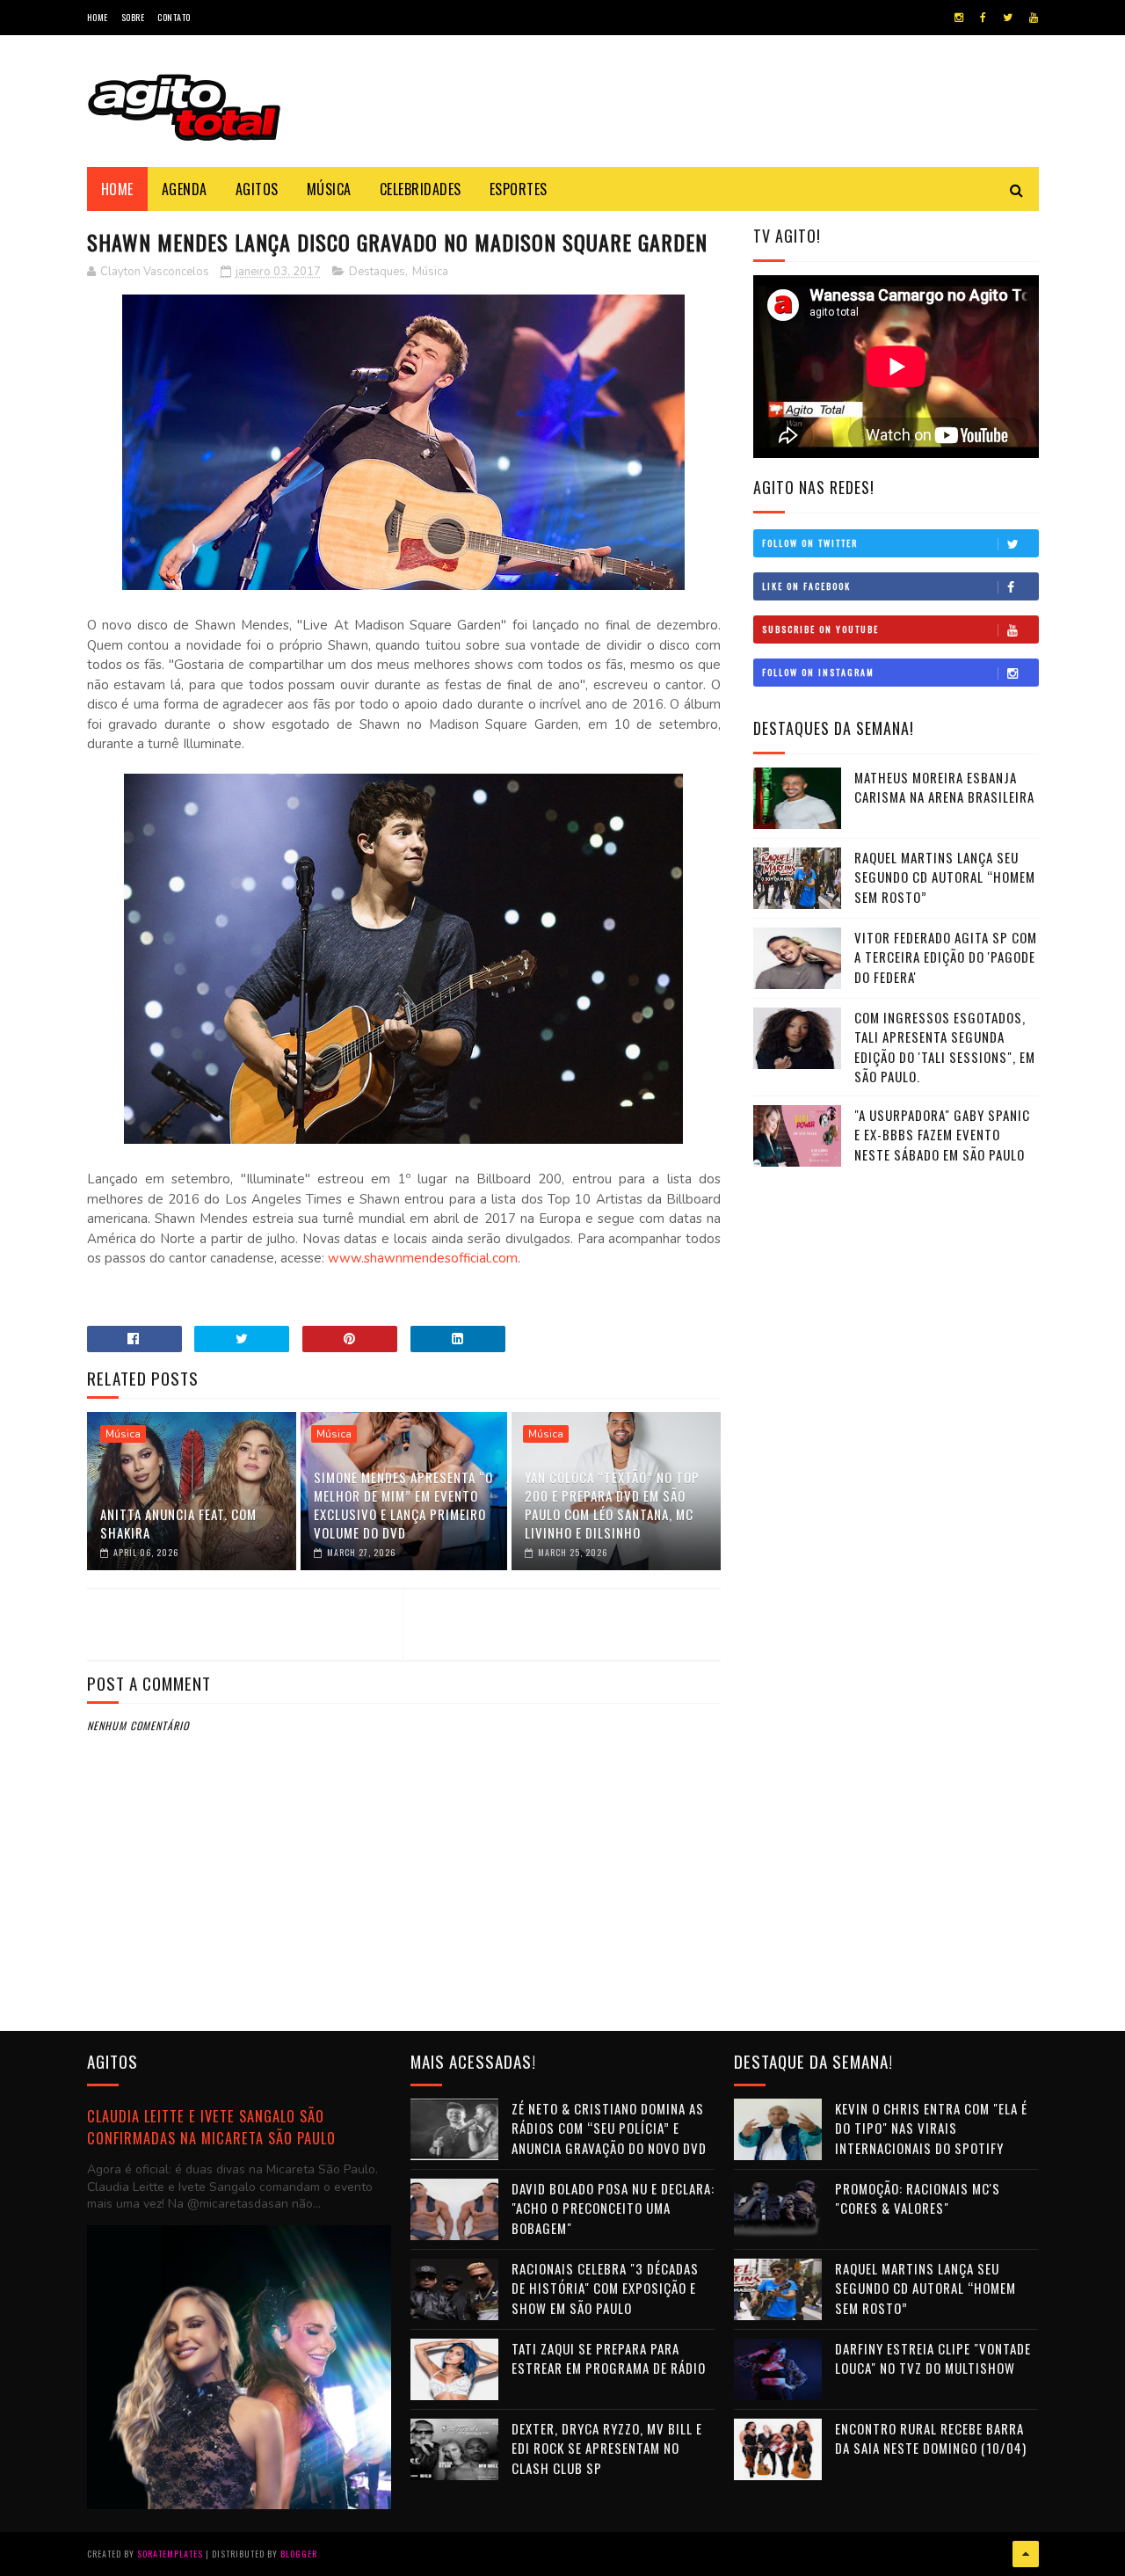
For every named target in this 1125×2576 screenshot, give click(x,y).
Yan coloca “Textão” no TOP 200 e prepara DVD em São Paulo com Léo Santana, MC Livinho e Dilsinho (612, 1505)
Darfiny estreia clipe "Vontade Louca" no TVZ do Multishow (933, 2358)
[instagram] (959, 18)
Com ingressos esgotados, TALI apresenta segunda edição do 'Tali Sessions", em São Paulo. (945, 1047)
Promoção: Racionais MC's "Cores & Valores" (918, 2198)
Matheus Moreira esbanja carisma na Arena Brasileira (944, 787)
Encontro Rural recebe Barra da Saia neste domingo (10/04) (931, 2438)
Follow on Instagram (818, 672)
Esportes (519, 189)
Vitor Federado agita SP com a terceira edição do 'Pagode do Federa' (946, 957)
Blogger (299, 2554)
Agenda (185, 189)
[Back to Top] (1026, 2554)
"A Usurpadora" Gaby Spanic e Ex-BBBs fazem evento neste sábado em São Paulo (942, 1135)
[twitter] (1008, 18)
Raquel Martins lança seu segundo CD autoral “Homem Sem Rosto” (945, 877)
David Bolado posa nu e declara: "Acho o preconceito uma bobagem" (613, 2208)
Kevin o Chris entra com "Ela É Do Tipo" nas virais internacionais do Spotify (931, 2128)
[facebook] (983, 18)
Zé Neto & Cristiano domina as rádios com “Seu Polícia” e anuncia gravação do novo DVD (609, 2128)
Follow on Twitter (810, 543)
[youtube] (1034, 18)
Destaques (377, 272)
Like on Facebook (806, 586)
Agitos (257, 189)
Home (98, 17)
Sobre (133, 17)
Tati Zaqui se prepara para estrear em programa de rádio (609, 2358)
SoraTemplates (170, 2554)
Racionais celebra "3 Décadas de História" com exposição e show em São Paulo (605, 2288)
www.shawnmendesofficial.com (423, 1258)
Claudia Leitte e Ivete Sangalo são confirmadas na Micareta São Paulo (211, 2127)
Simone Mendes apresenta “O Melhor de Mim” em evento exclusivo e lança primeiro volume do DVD (403, 1505)
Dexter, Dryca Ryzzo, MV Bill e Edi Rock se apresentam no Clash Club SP (607, 2448)
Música (329, 189)
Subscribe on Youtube (820, 629)
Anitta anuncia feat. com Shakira (178, 1523)
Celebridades (421, 189)
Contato (174, 17)
